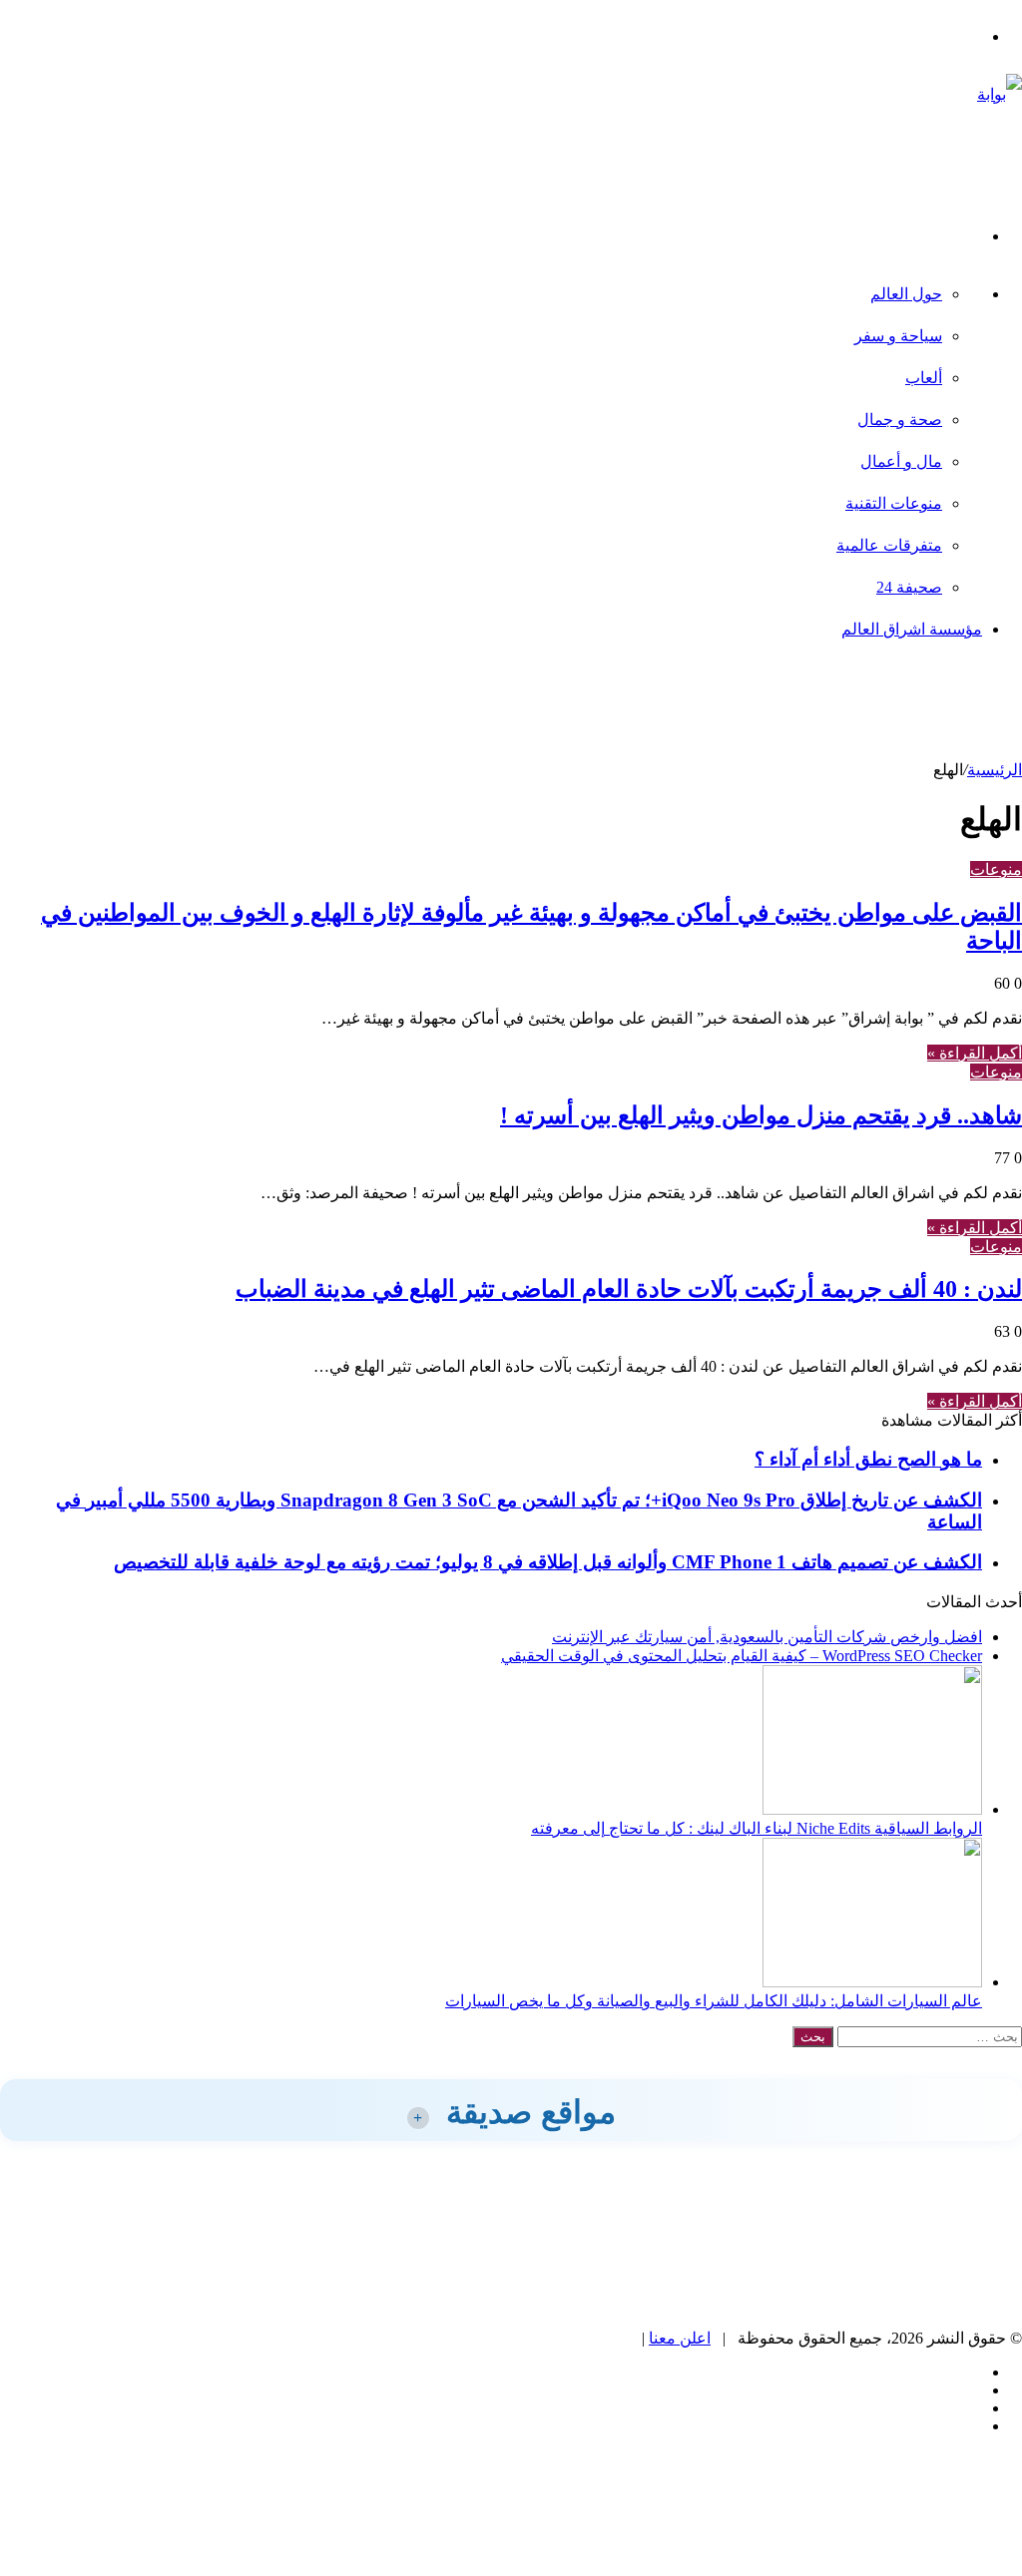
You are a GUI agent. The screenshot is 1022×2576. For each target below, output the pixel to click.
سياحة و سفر (898, 336)
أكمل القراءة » (975, 1053)
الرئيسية (995, 770)
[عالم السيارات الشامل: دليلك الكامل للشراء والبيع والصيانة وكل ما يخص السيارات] (872, 1982)
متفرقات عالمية (889, 545)
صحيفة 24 (909, 587)
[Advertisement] (659, 711)
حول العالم (906, 294)
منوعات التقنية (894, 503)
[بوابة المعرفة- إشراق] (975, 178)
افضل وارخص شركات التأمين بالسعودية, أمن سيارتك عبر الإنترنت (767, 1637)
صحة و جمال (900, 420)
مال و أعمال (901, 461)
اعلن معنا (680, 2338)
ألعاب (924, 378)
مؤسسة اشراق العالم (912, 629)
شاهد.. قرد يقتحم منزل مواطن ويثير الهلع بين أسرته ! (761, 1115)
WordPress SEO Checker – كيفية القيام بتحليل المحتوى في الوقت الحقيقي (742, 1656)
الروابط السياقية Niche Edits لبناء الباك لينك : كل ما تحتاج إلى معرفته (757, 1828)
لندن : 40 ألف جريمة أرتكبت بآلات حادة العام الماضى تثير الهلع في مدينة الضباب (629, 1289)
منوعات (996, 869)
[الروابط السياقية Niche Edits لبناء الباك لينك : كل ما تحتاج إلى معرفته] (872, 1809)
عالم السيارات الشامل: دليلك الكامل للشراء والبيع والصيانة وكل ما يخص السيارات (714, 2001)
